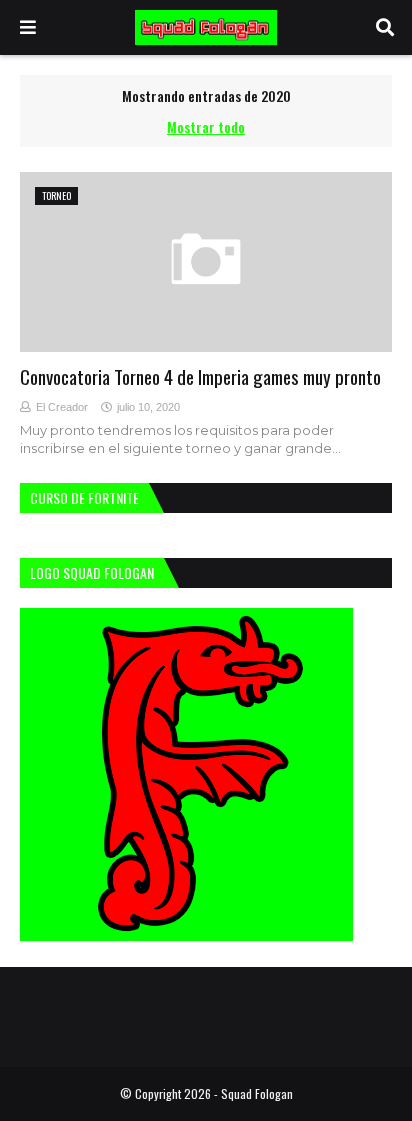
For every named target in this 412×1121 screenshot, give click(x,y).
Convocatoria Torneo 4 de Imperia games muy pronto (200, 376)
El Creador (62, 407)
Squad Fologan (257, 1093)
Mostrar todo (206, 126)
